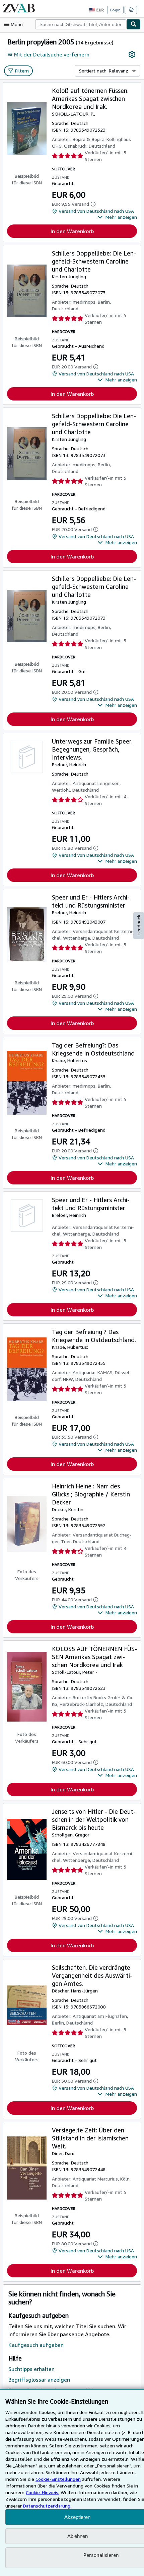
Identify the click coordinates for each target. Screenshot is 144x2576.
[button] (117, 217)
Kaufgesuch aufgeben (36, 2345)
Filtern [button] (22, 71)
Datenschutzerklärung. (47, 2506)
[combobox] (81, 24)
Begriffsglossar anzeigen (39, 2380)
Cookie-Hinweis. (43, 2492)
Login (115, 10)
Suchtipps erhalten (31, 2369)
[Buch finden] (134, 24)
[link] (132, 54)
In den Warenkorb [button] (72, 231)
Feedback (139, 925)
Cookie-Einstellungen (58, 2479)
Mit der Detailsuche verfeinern (52, 54)
